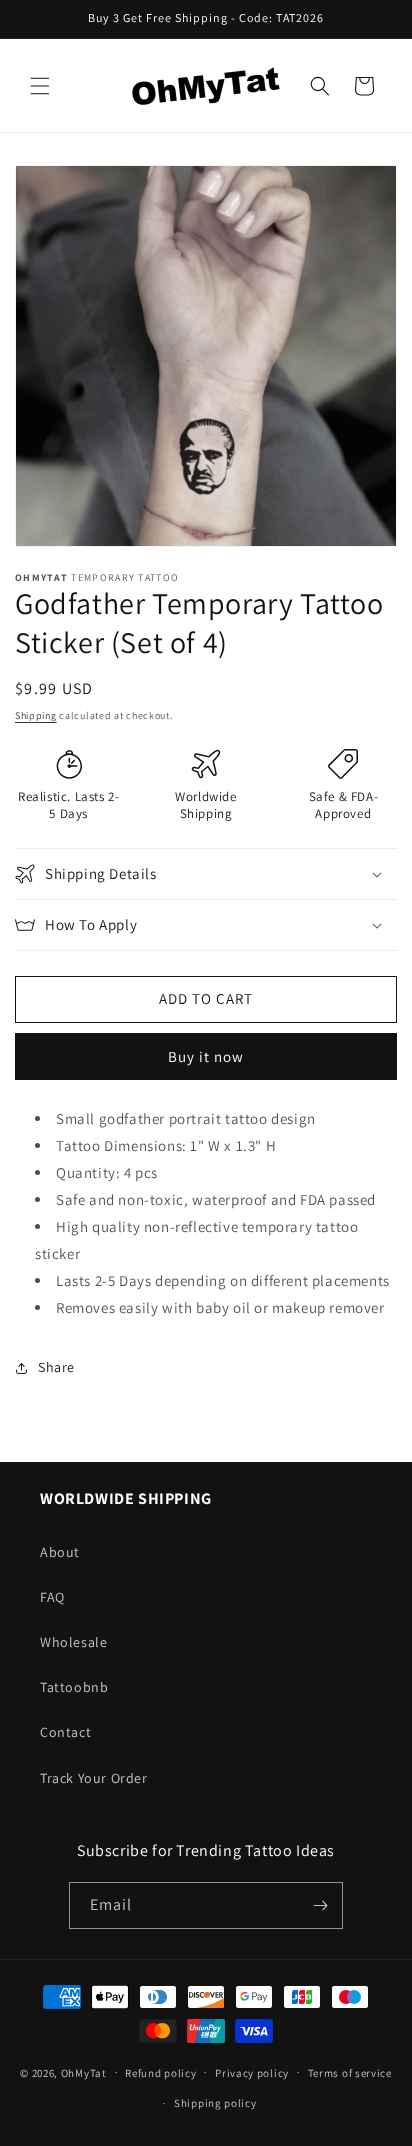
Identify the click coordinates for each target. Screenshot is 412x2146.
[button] (40, 86)
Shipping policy (215, 2103)
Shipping (36, 715)
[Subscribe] (320, 1905)
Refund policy (160, 2073)
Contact (65, 1732)
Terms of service (350, 2073)
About (60, 1552)
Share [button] (56, 1367)
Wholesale (73, 1642)
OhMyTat (84, 2072)
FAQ (52, 1597)
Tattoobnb (74, 1687)
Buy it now (206, 1056)
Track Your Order (94, 1778)
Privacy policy (252, 2073)
